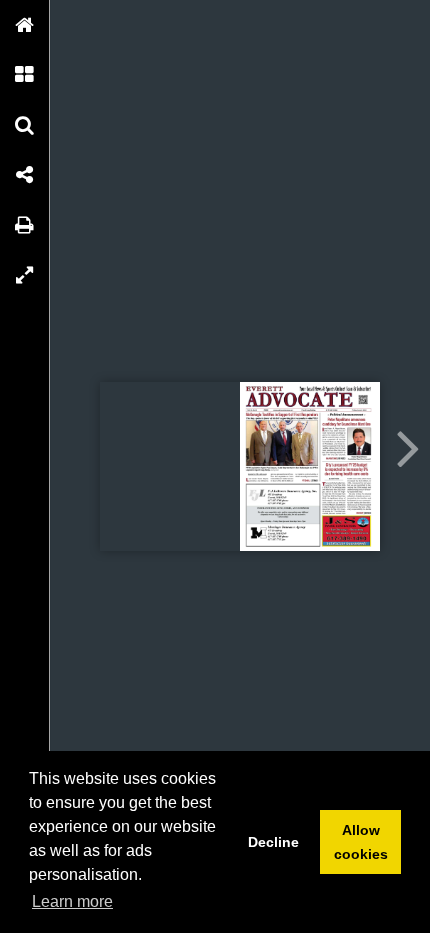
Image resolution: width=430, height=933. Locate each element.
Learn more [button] (72, 901)
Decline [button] (273, 842)
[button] (25, 25)
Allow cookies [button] (361, 842)
